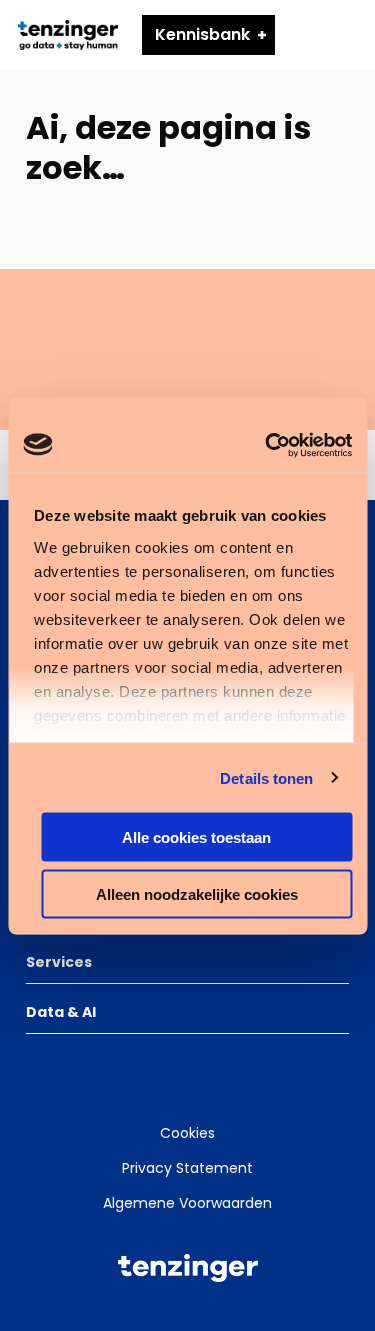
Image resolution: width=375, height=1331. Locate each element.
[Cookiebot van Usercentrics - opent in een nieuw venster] (267, 445)
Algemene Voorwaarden (187, 1203)
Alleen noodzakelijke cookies (197, 893)
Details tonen (266, 777)
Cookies (187, 1133)
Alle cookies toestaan (196, 837)
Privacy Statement (187, 1168)
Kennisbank (202, 34)
